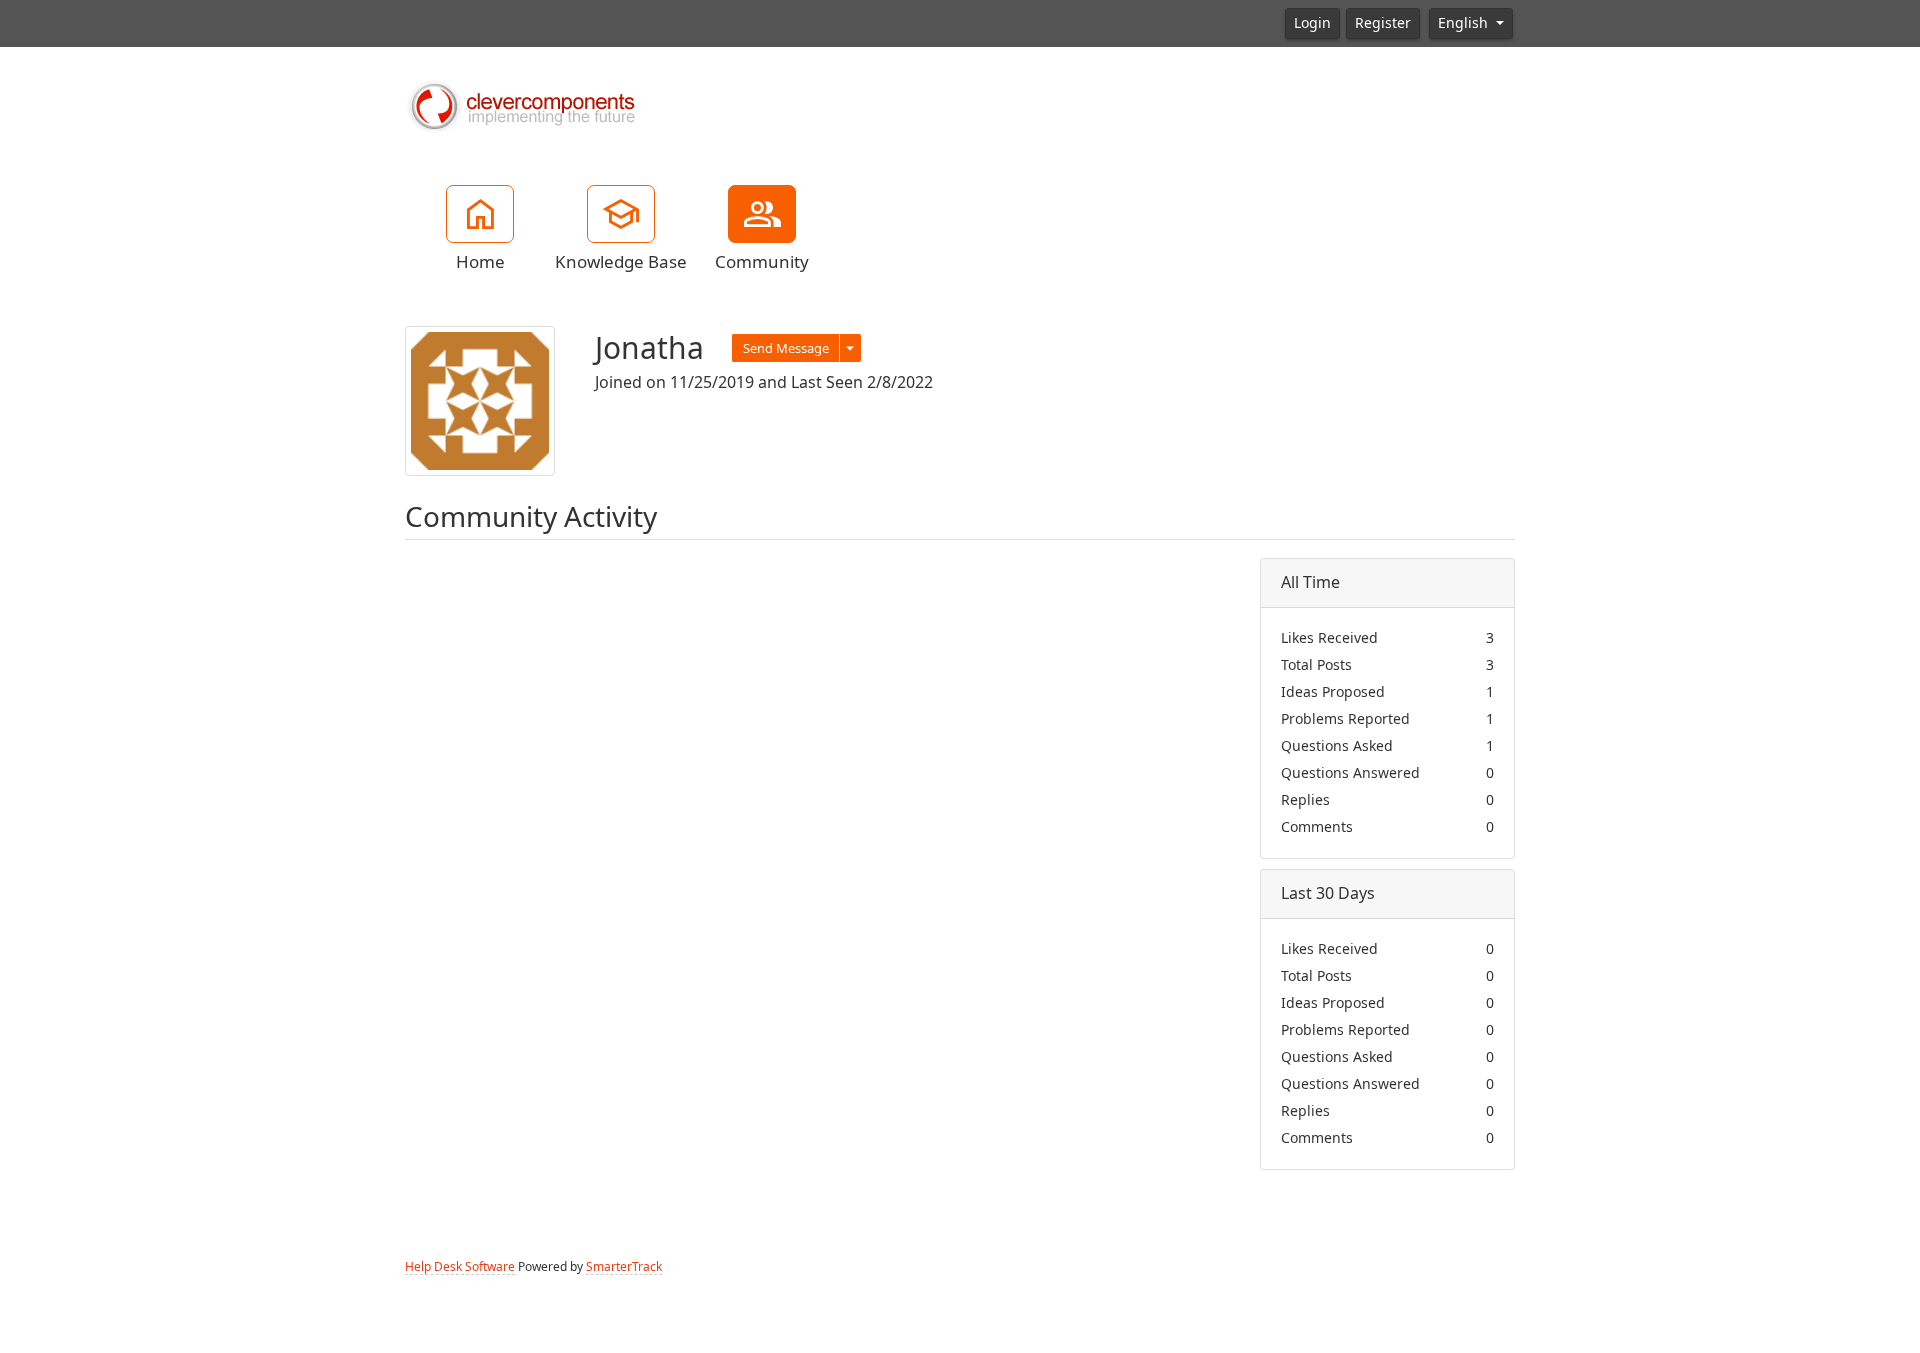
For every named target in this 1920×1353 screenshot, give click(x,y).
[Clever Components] (520, 105)
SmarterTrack (624, 1267)
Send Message (786, 348)
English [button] (1465, 23)
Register (1383, 23)
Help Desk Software (460, 1267)
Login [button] (1312, 23)
